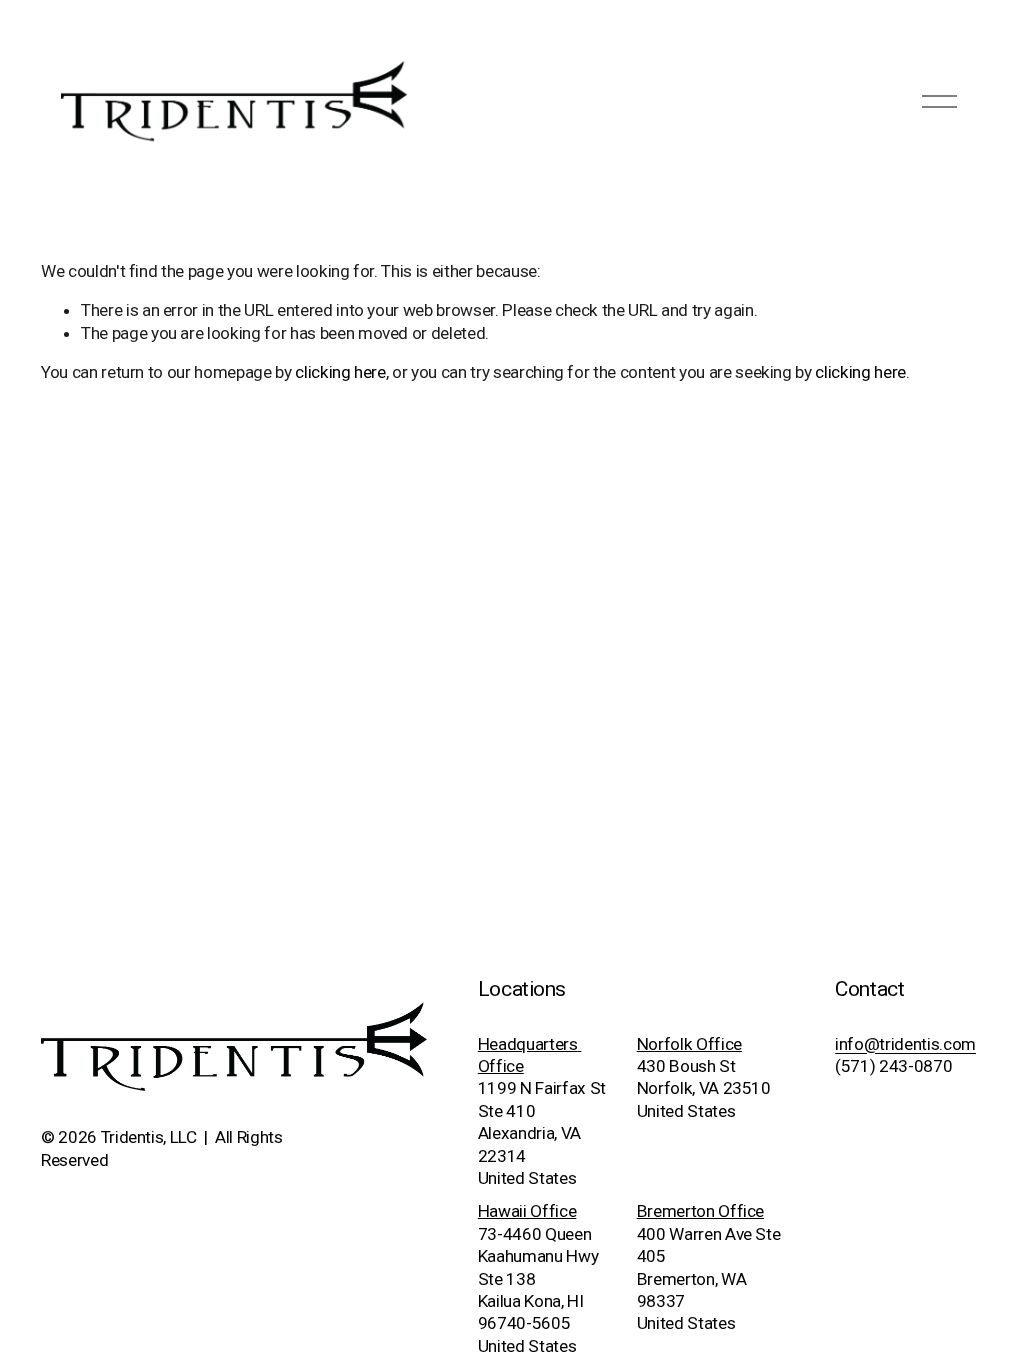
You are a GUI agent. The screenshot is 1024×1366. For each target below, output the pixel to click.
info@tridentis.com (905, 1044)
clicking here (340, 372)
